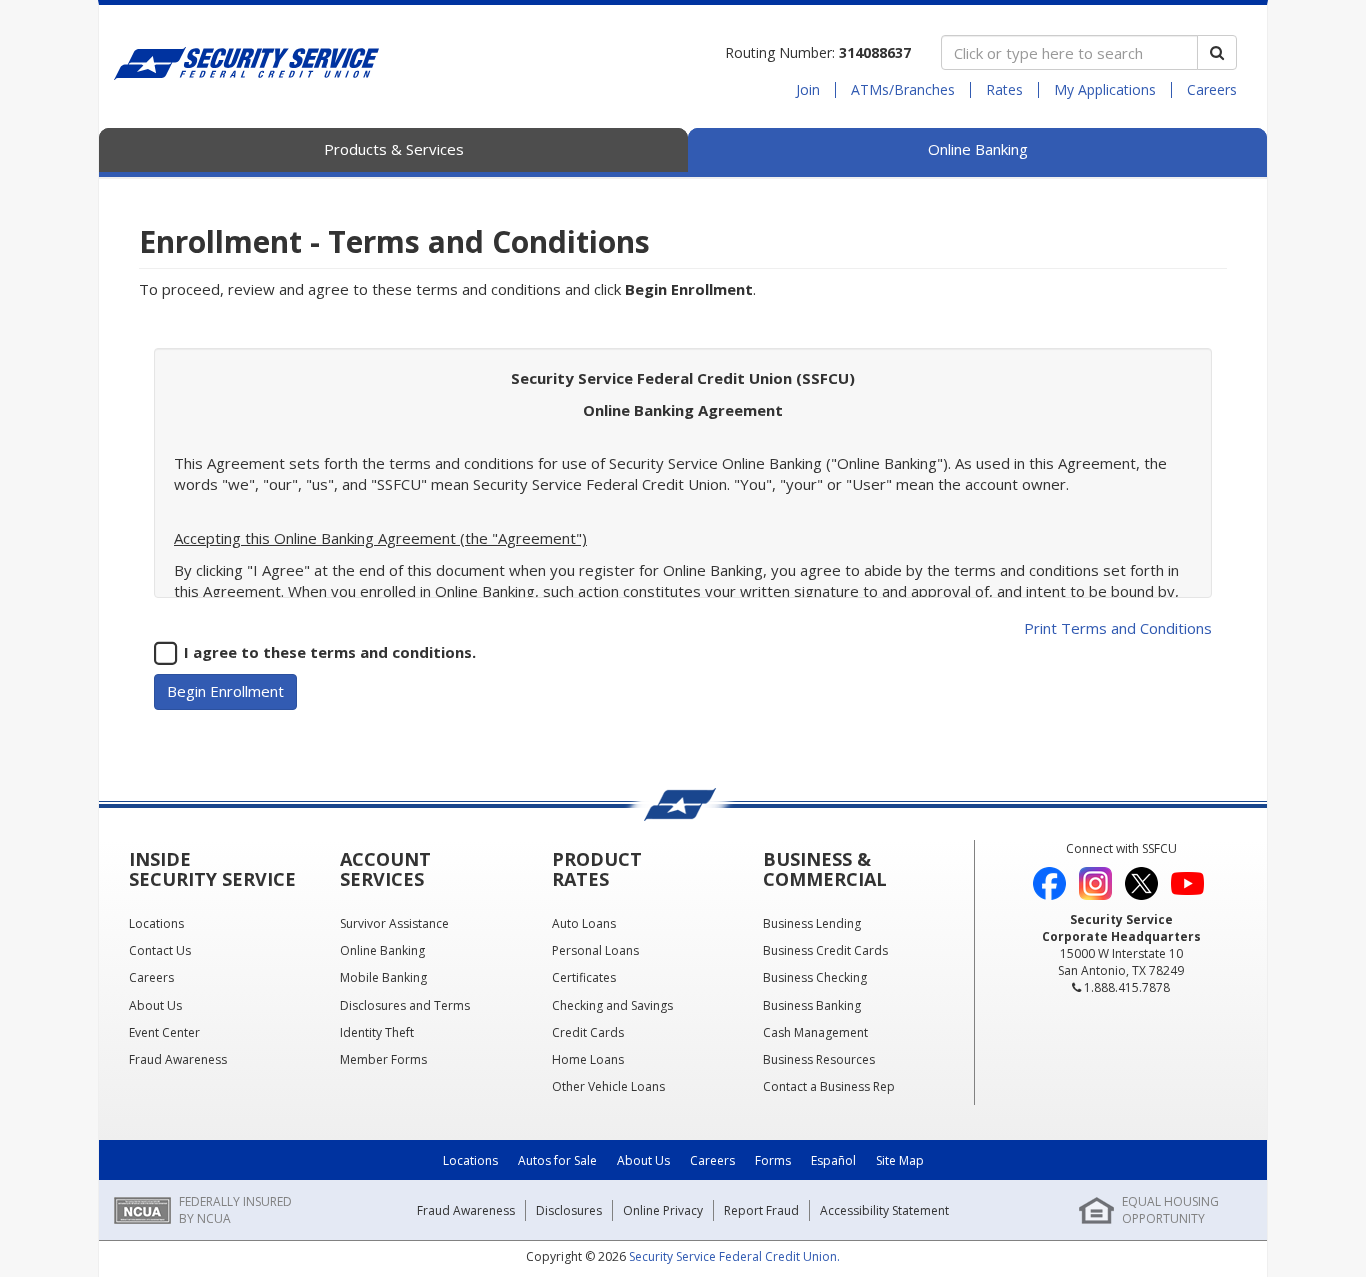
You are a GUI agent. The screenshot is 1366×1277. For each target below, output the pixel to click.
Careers (1212, 90)
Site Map (900, 1160)
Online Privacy (663, 1210)
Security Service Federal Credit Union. (734, 1256)
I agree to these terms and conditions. (330, 652)
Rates (1004, 90)
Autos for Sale (557, 1160)
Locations (470, 1160)
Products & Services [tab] (394, 149)
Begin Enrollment (225, 691)
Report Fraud (761, 1210)
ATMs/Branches (903, 90)
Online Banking (978, 149)
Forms (773, 1160)
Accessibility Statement (884, 1210)
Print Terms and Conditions (1118, 628)
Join (808, 90)
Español (833, 1160)
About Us (643, 1160)
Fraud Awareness (466, 1210)
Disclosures (569, 1210)
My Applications (1105, 90)
